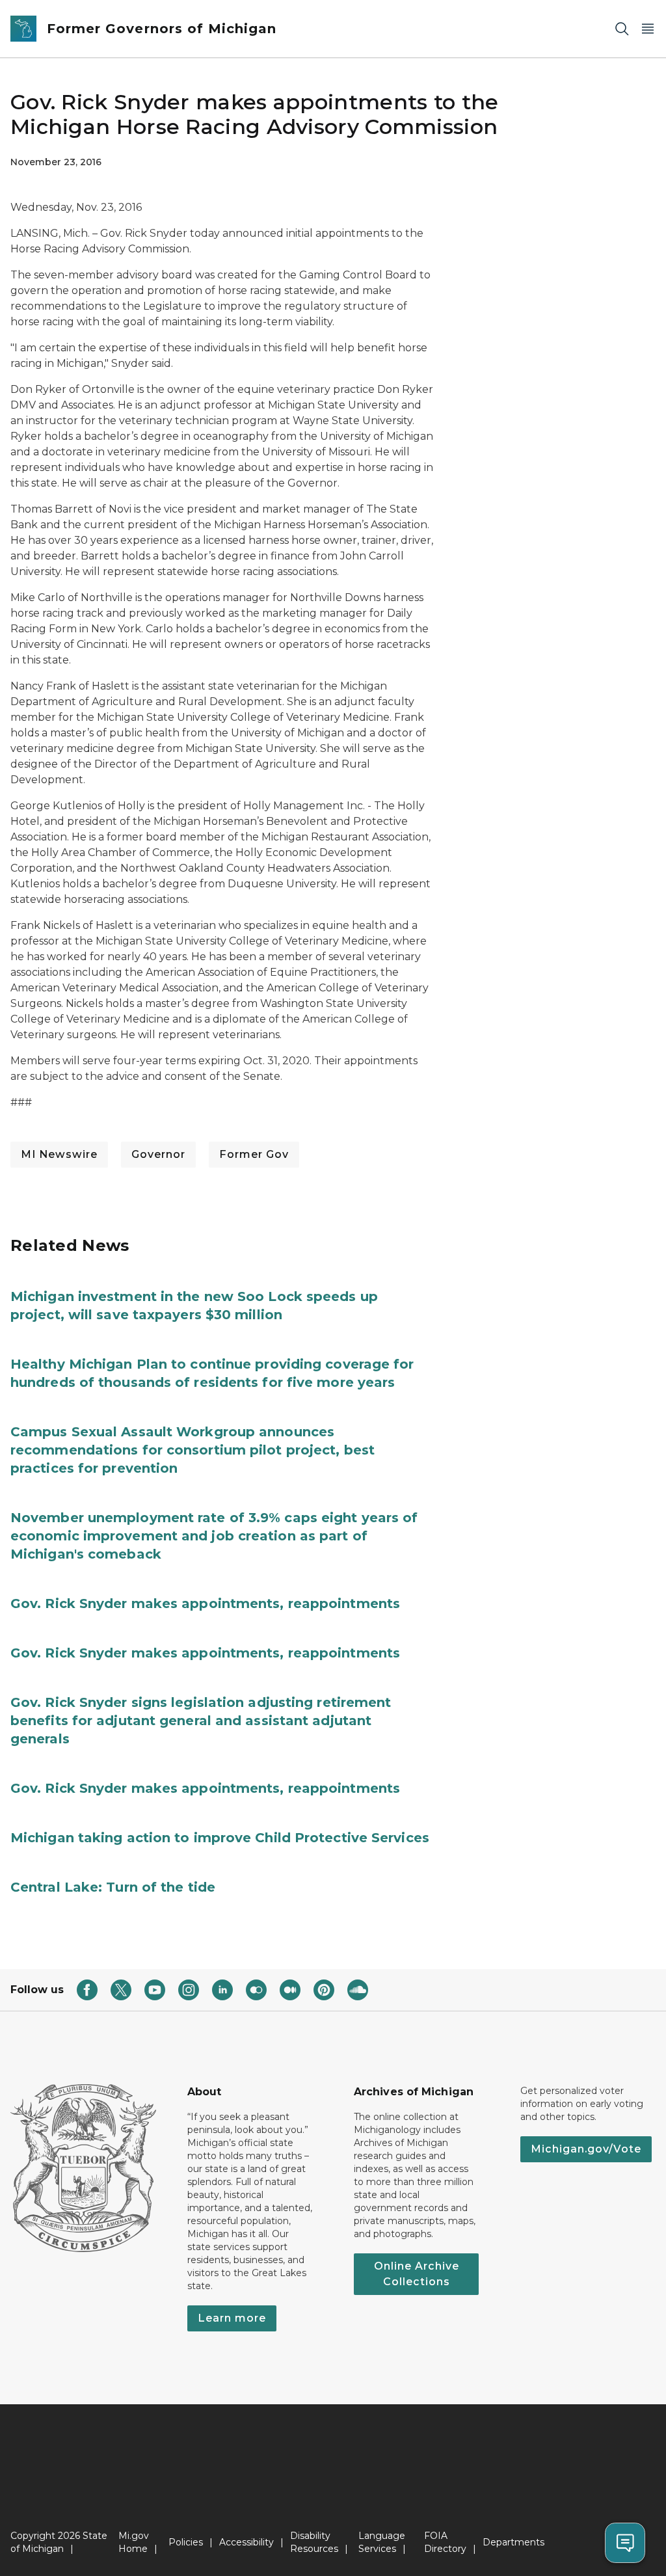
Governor (158, 1154)
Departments (513, 2542)
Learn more (232, 2318)
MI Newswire (59, 1154)
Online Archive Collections (417, 2274)
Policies (186, 2542)
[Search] (622, 29)
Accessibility (246, 2542)
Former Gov (254, 1154)
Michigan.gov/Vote (586, 2149)
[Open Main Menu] (648, 29)
